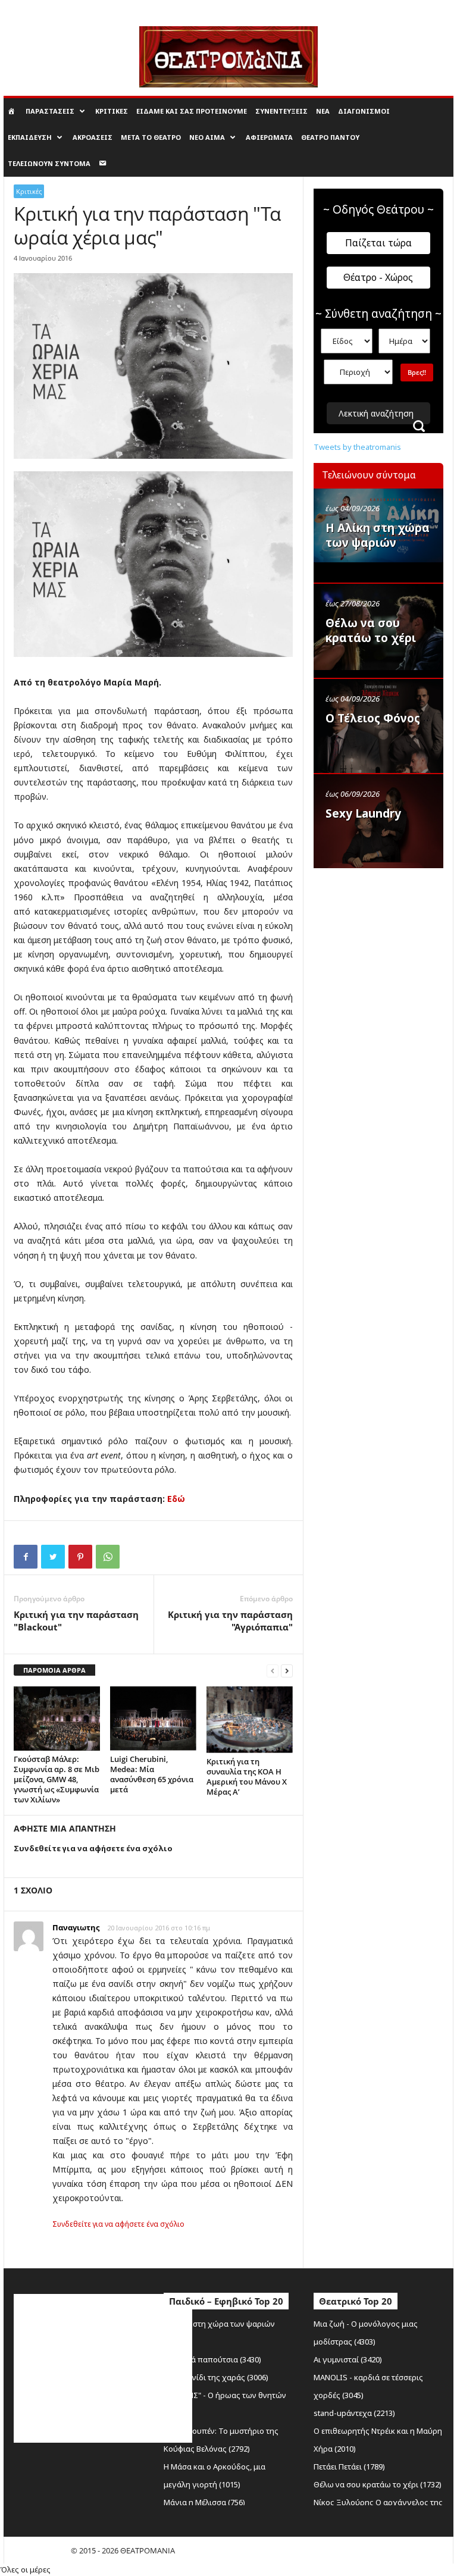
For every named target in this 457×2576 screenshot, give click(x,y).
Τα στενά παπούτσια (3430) (212, 2359)
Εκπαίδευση (30, 137)
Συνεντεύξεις (281, 111)
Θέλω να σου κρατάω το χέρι (371, 630)
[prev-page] (273, 1671)
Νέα (323, 111)
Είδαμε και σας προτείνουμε (192, 111)
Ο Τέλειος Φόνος (373, 718)
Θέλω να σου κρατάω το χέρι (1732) (378, 2484)
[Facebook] (26, 1557)
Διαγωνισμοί (364, 111)
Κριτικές (112, 111)
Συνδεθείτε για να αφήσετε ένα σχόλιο (118, 2224)
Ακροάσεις (93, 137)
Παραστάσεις (50, 111)
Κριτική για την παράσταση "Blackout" (76, 1621)
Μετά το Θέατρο (151, 137)
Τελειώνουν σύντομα (49, 163)
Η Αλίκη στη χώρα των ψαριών (378, 535)
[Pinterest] (80, 1557)
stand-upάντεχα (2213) (354, 2413)
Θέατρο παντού (330, 137)
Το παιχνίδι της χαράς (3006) (216, 2377)
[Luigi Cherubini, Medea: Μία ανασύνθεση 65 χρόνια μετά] (153, 1719)
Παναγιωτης (76, 1927)
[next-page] (287, 1671)
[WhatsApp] (108, 1557)
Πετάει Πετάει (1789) (349, 2467)
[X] (53, 1557)
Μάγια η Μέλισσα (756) (204, 2502)
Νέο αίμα (207, 137)
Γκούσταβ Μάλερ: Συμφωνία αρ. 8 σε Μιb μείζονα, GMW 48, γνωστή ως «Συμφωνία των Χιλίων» (57, 1779)
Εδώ (176, 1499)
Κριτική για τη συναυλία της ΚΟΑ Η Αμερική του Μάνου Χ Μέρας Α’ (247, 1777)
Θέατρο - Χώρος (378, 277)
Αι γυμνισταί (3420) (348, 2359)
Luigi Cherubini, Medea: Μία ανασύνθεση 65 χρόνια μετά (152, 1774)
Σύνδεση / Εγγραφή (35, 8)
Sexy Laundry (363, 813)
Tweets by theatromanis (357, 447)
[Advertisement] (385, 935)
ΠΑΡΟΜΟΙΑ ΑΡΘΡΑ (54, 1670)
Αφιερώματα (269, 137)
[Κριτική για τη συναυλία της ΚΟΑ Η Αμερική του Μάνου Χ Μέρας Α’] (250, 1720)
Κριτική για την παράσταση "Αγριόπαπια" (230, 1621)
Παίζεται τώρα (378, 243)
